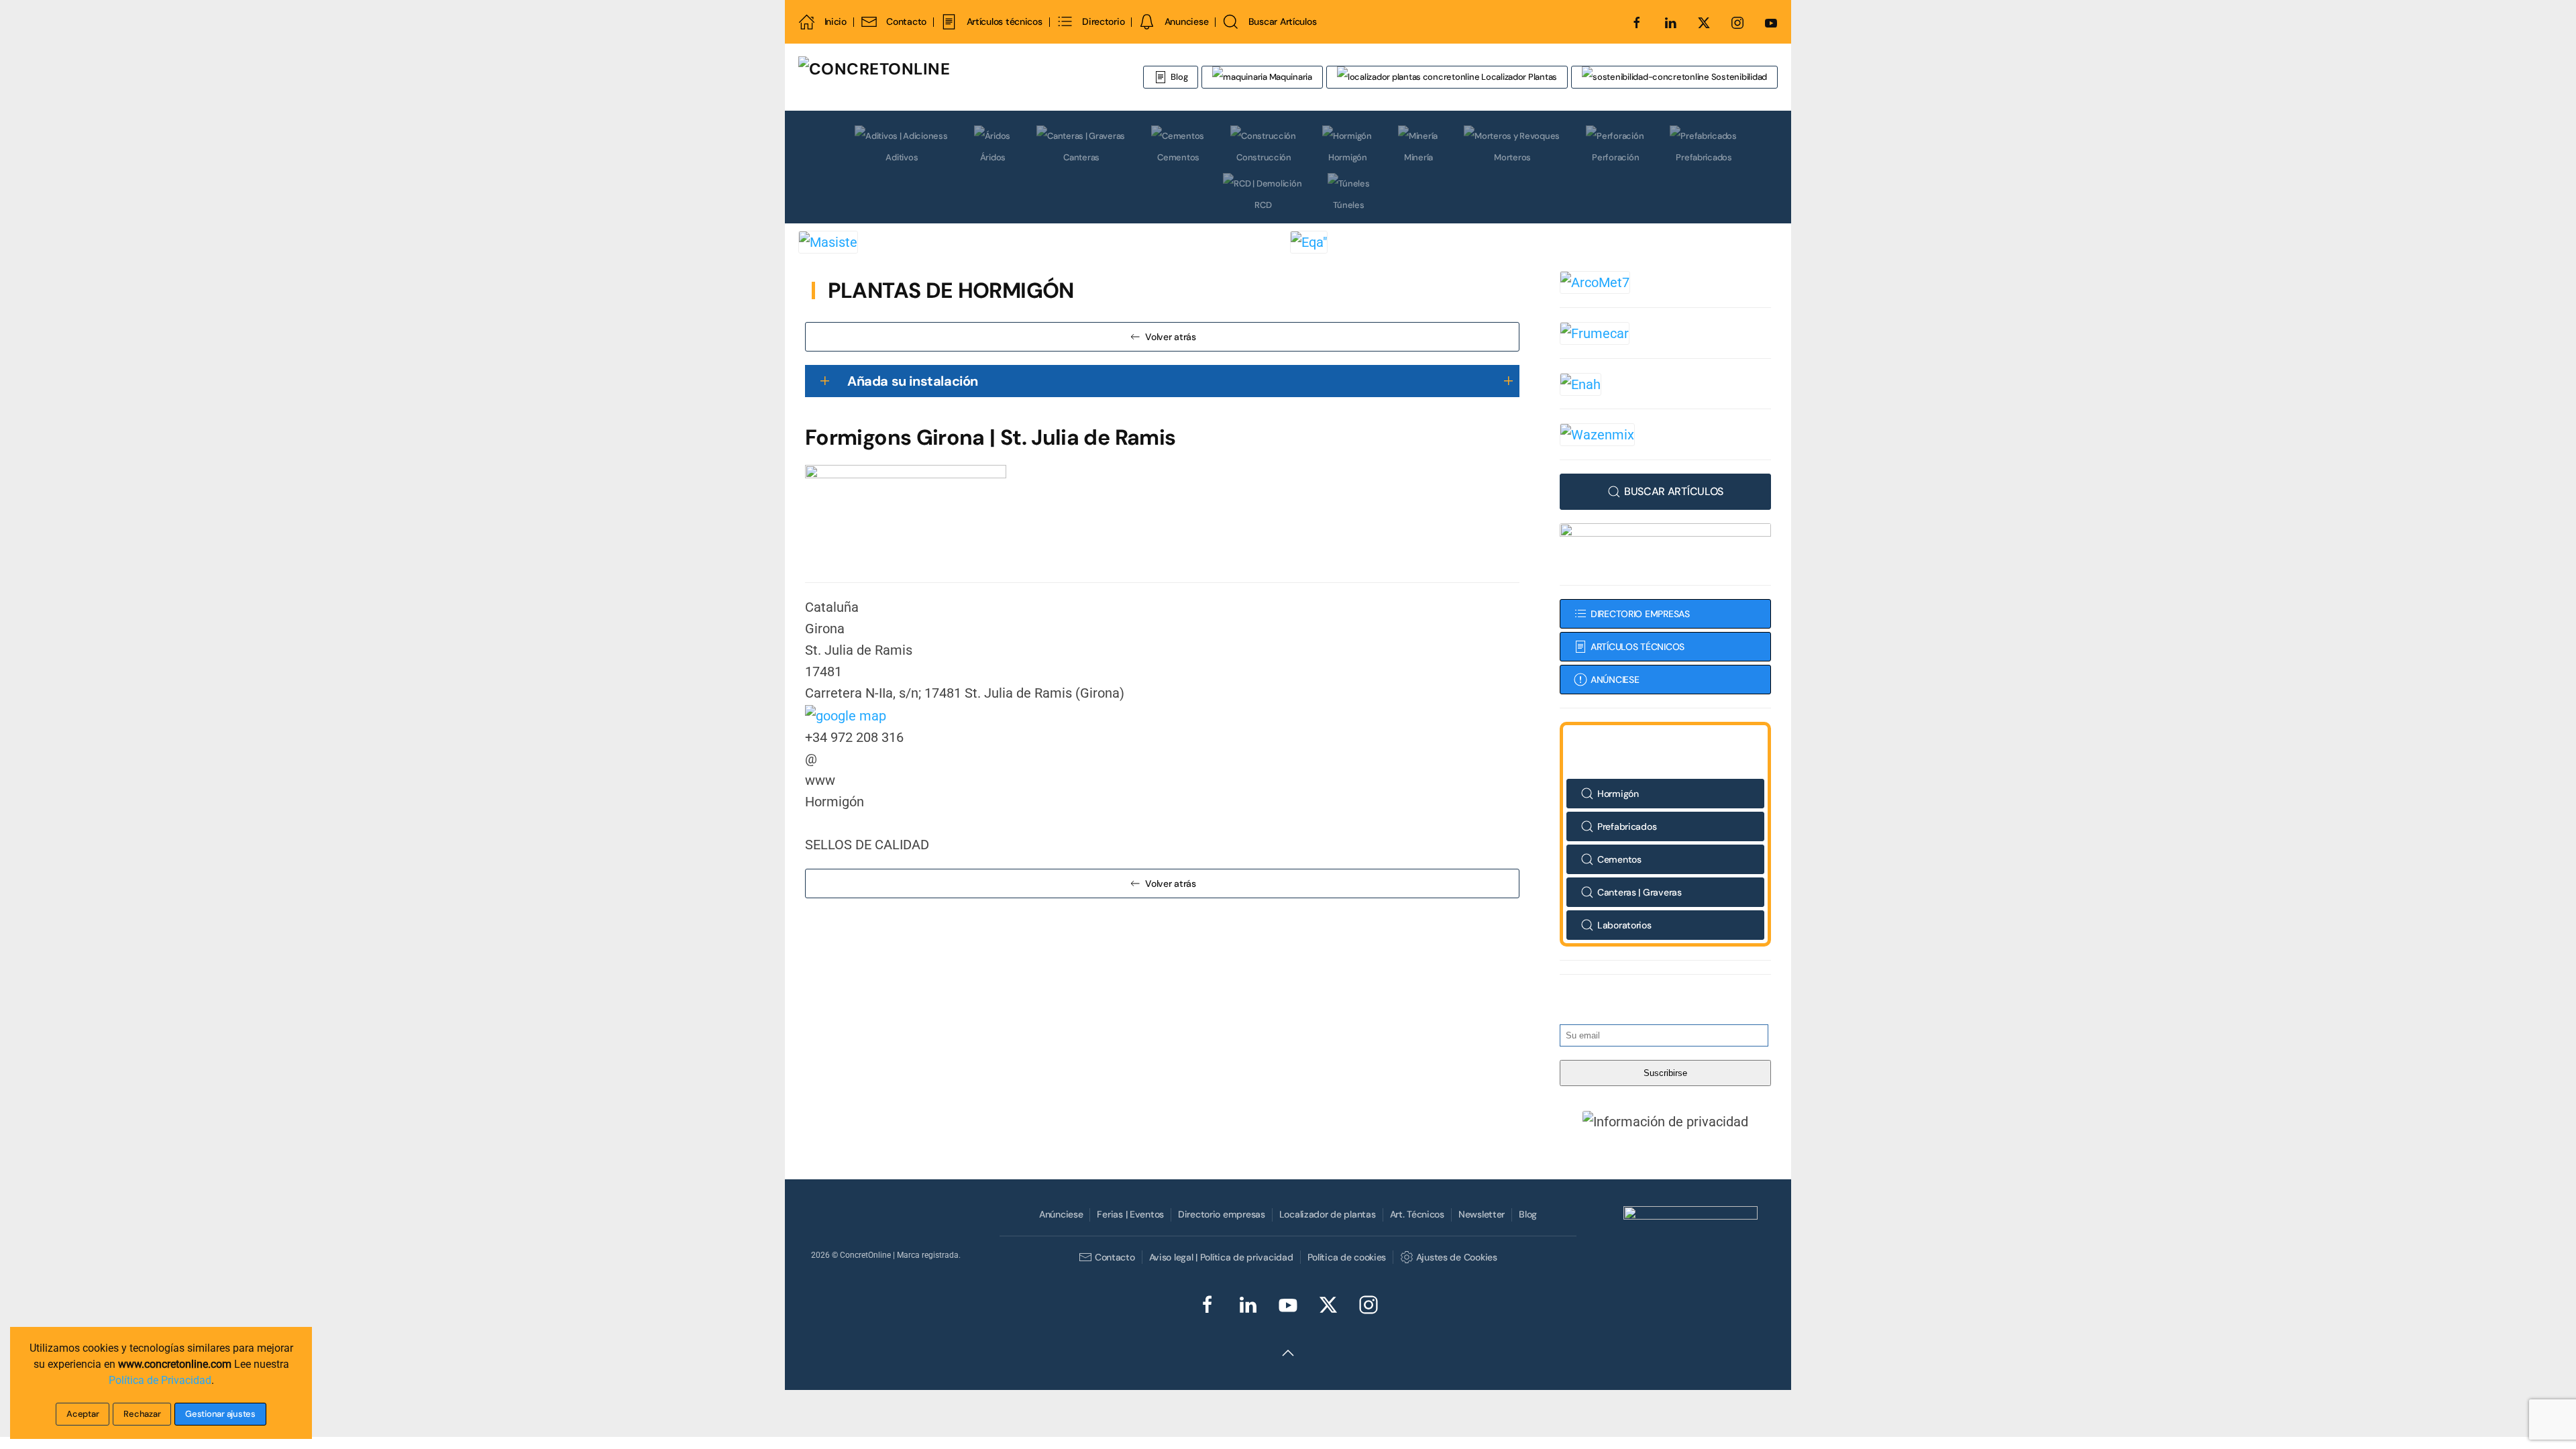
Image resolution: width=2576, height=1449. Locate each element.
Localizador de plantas (1328, 1214)
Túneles (1348, 205)
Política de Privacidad (160, 1380)
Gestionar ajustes (220, 1414)
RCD (1263, 205)
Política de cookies (1347, 1257)
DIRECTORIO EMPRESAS (1640, 614)
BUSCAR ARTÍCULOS (1674, 491)
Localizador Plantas (1518, 77)
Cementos (1178, 157)
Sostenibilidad (1738, 77)
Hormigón (1348, 157)
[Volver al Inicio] (956, 77)
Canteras (1081, 157)
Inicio (836, 21)
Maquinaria (1290, 77)
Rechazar (142, 1414)
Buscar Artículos (1282, 21)
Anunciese (1186, 21)
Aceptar (83, 1414)
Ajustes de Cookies (1456, 1257)
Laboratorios (1624, 925)
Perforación (1615, 157)
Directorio (1103, 21)
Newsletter (1482, 1214)
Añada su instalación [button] (913, 381)
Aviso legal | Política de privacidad (1221, 1257)
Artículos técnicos (1004, 21)
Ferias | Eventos (1130, 1214)
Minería (1418, 157)
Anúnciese (1061, 1214)
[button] (1666, 1121)
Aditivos (902, 157)
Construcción (1264, 157)
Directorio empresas (1222, 1214)
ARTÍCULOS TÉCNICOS (1638, 647)
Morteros (1512, 157)
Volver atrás (1171, 337)
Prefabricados (1704, 157)
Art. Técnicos (1417, 1214)
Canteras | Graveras (1640, 892)
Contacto (906, 21)
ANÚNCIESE (1615, 680)
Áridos (993, 157)
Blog (1179, 77)
